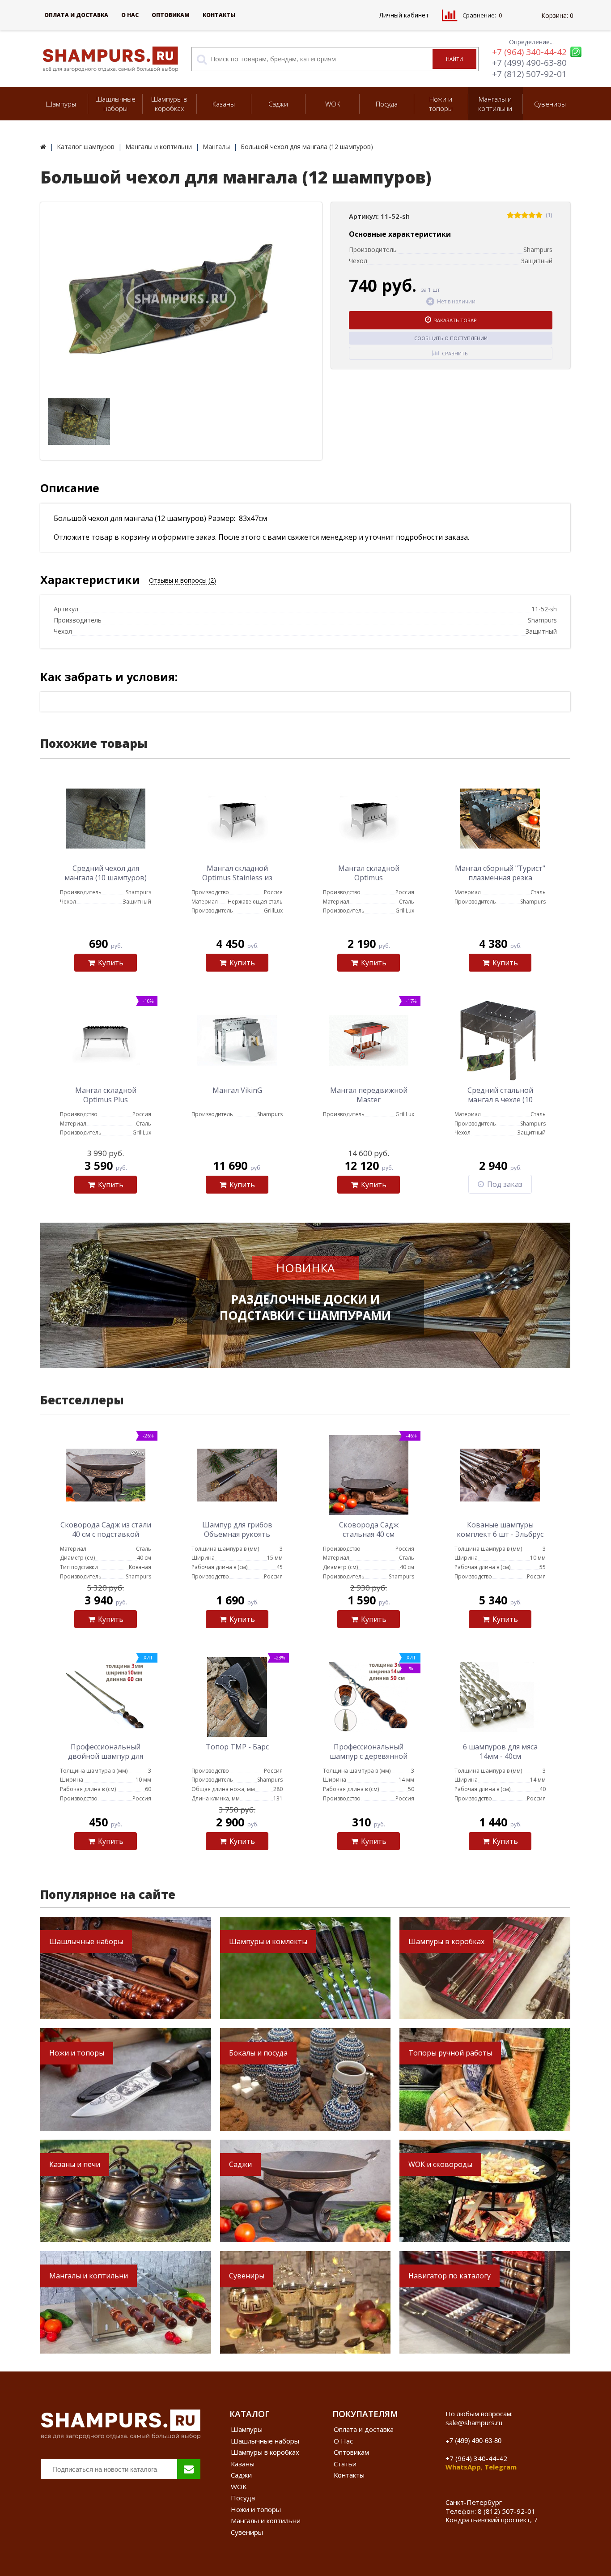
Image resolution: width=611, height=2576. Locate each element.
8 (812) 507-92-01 (507, 2511)
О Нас (130, 15)
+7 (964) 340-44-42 (529, 52)
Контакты (219, 15)
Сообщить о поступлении (451, 338)
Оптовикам (171, 15)
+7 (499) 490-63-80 (529, 63)
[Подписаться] (189, 2469)
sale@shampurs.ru (474, 2422)
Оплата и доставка (76, 15)
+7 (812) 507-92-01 (529, 74)
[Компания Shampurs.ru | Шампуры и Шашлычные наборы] (43, 147)
